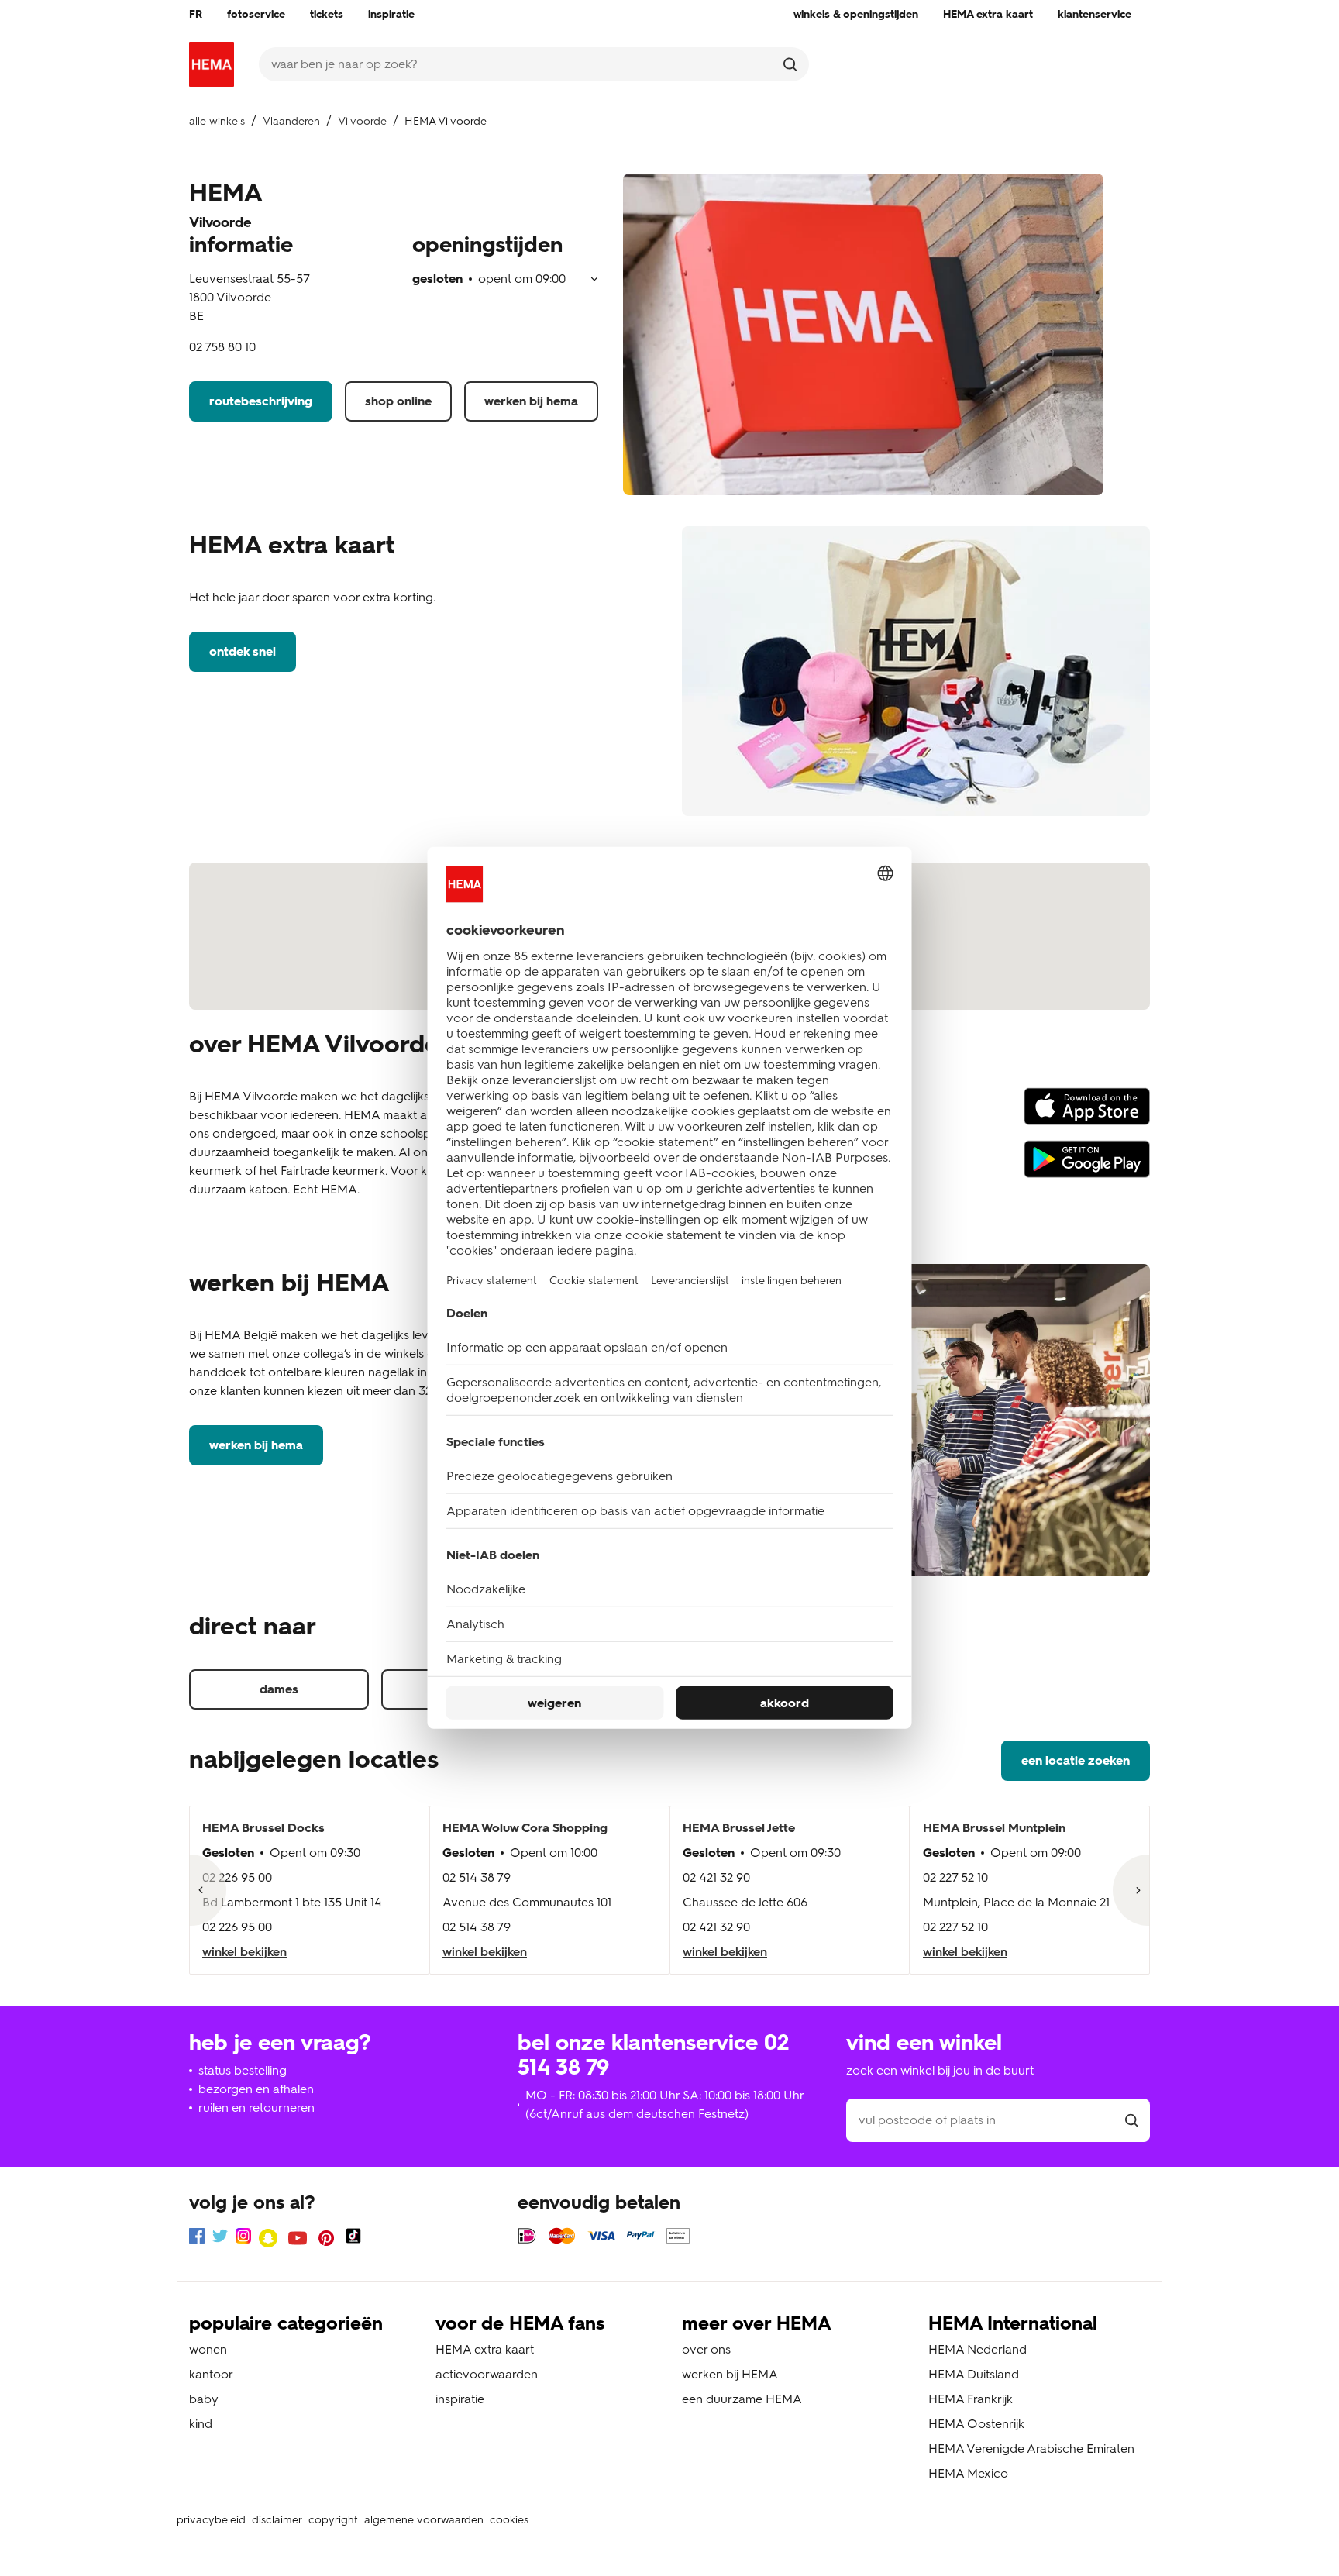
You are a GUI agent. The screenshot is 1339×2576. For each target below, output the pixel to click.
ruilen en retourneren (256, 2108)
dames (279, 1689)
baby (204, 2399)
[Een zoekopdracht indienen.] (790, 64)
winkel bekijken (244, 1952)
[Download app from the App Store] (1087, 1114)
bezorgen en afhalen (256, 2089)
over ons (706, 2349)
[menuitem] (196, 15)
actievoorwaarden (487, 2374)
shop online (398, 401)
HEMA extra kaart (485, 2349)
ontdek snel (243, 651)
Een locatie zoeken (1076, 1760)
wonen (208, 2349)
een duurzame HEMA (742, 2399)
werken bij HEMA (531, 401)
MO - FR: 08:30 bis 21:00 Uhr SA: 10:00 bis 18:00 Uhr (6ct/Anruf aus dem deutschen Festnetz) (664, 2104)
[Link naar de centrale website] (212, 64)
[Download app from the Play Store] (1087, 1166)
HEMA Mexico (968, 2473)
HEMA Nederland (978, 2349)
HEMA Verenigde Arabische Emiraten (1031, 2449)
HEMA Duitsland (974, 2374)
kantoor (211, 2374)
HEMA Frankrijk (971, 2399)
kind (201, 2424)
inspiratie (460, 2399)
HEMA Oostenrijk (976, 2424)
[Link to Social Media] (197, 2239)
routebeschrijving (261, 401)
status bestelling (243, 2070)
